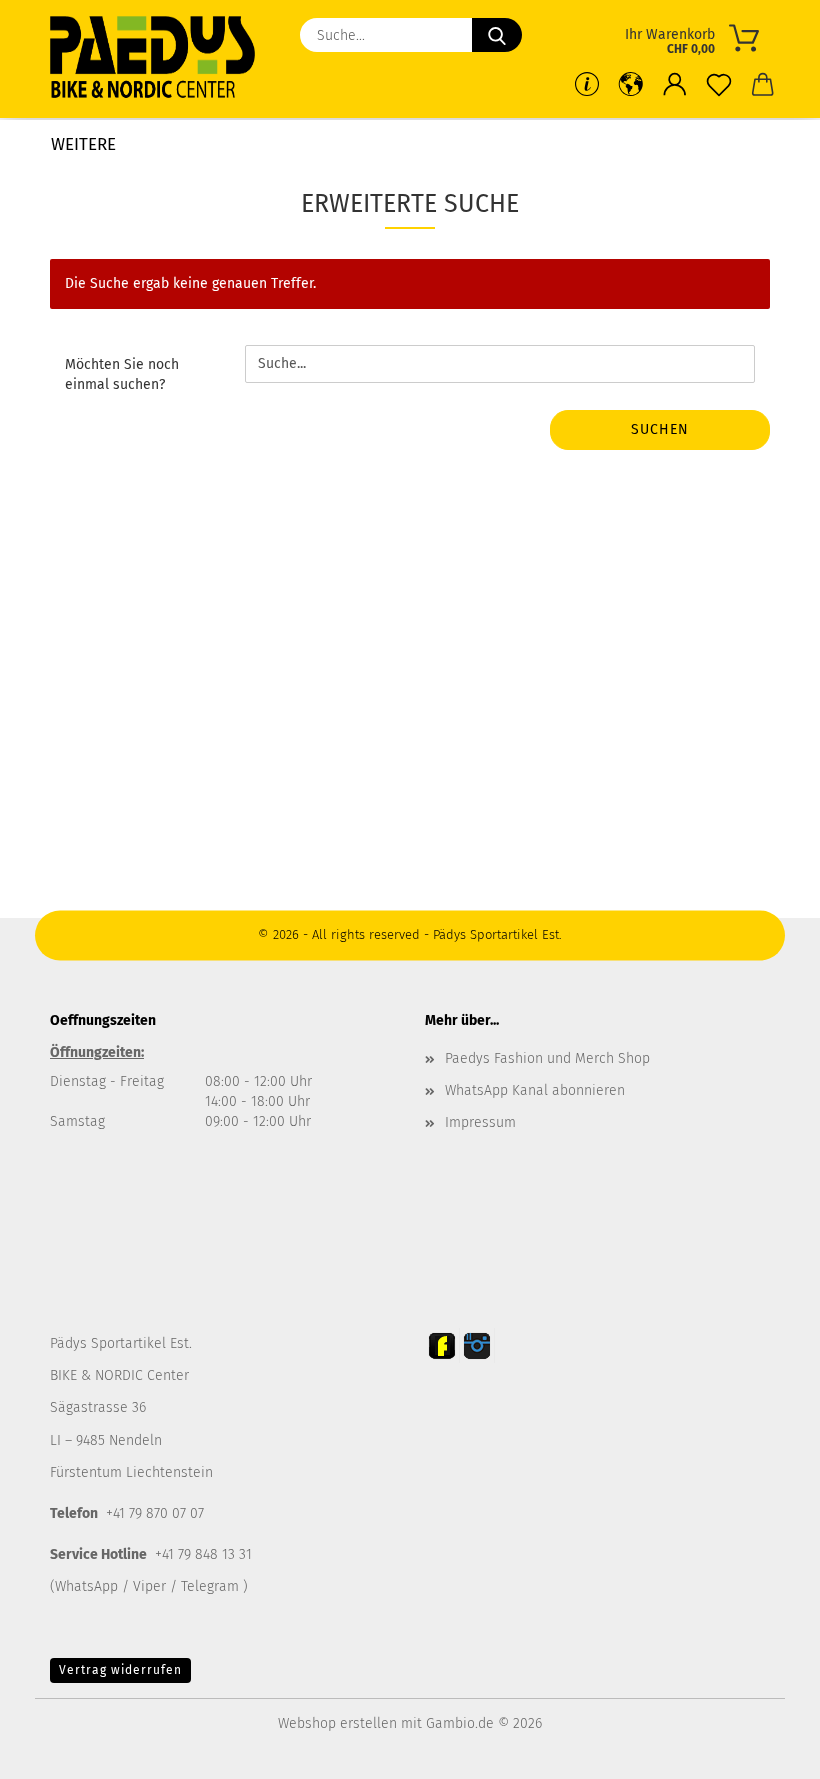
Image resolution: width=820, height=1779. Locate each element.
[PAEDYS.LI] (160, 60)
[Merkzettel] (719, 85)
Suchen (660, 429)
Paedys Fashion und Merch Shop (547, 1058)
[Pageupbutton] (765, 1749)
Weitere (83, 144)
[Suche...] (497, 35)
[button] (675, 85)
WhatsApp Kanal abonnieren (535, 1090)
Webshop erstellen (337, 1723)
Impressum (480, 1122)
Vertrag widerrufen (120, 1670)
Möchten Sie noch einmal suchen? (122, 374)
